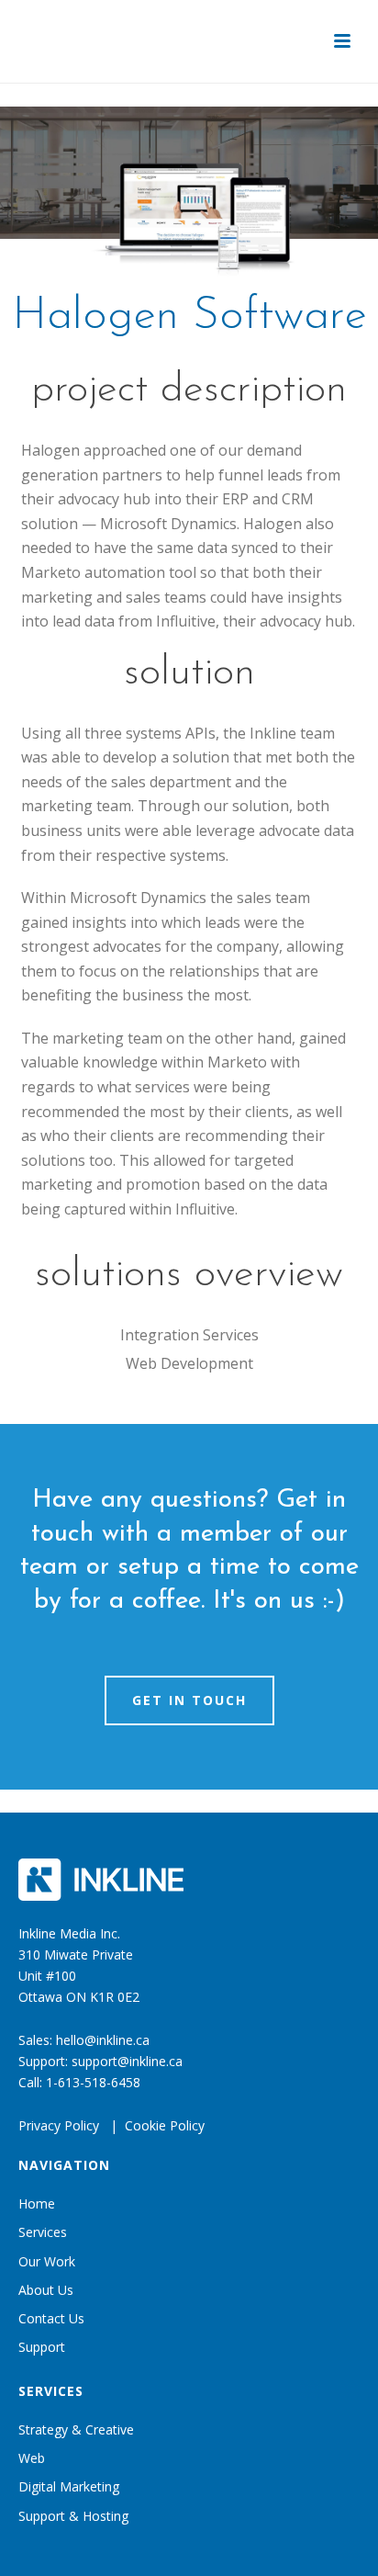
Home (37, 2203)
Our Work (47, 2261)
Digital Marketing (69, 2486)
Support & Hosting (73, 2516)
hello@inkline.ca (103, 2040)
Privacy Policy (59, 2125)
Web (32, 2458)
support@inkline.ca (127, 2061)
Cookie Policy (165, 2125)
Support (42, 2347)
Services (43, 2232)
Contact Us (51, 2318)
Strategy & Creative (76, 2429)
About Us (46, 2290)
